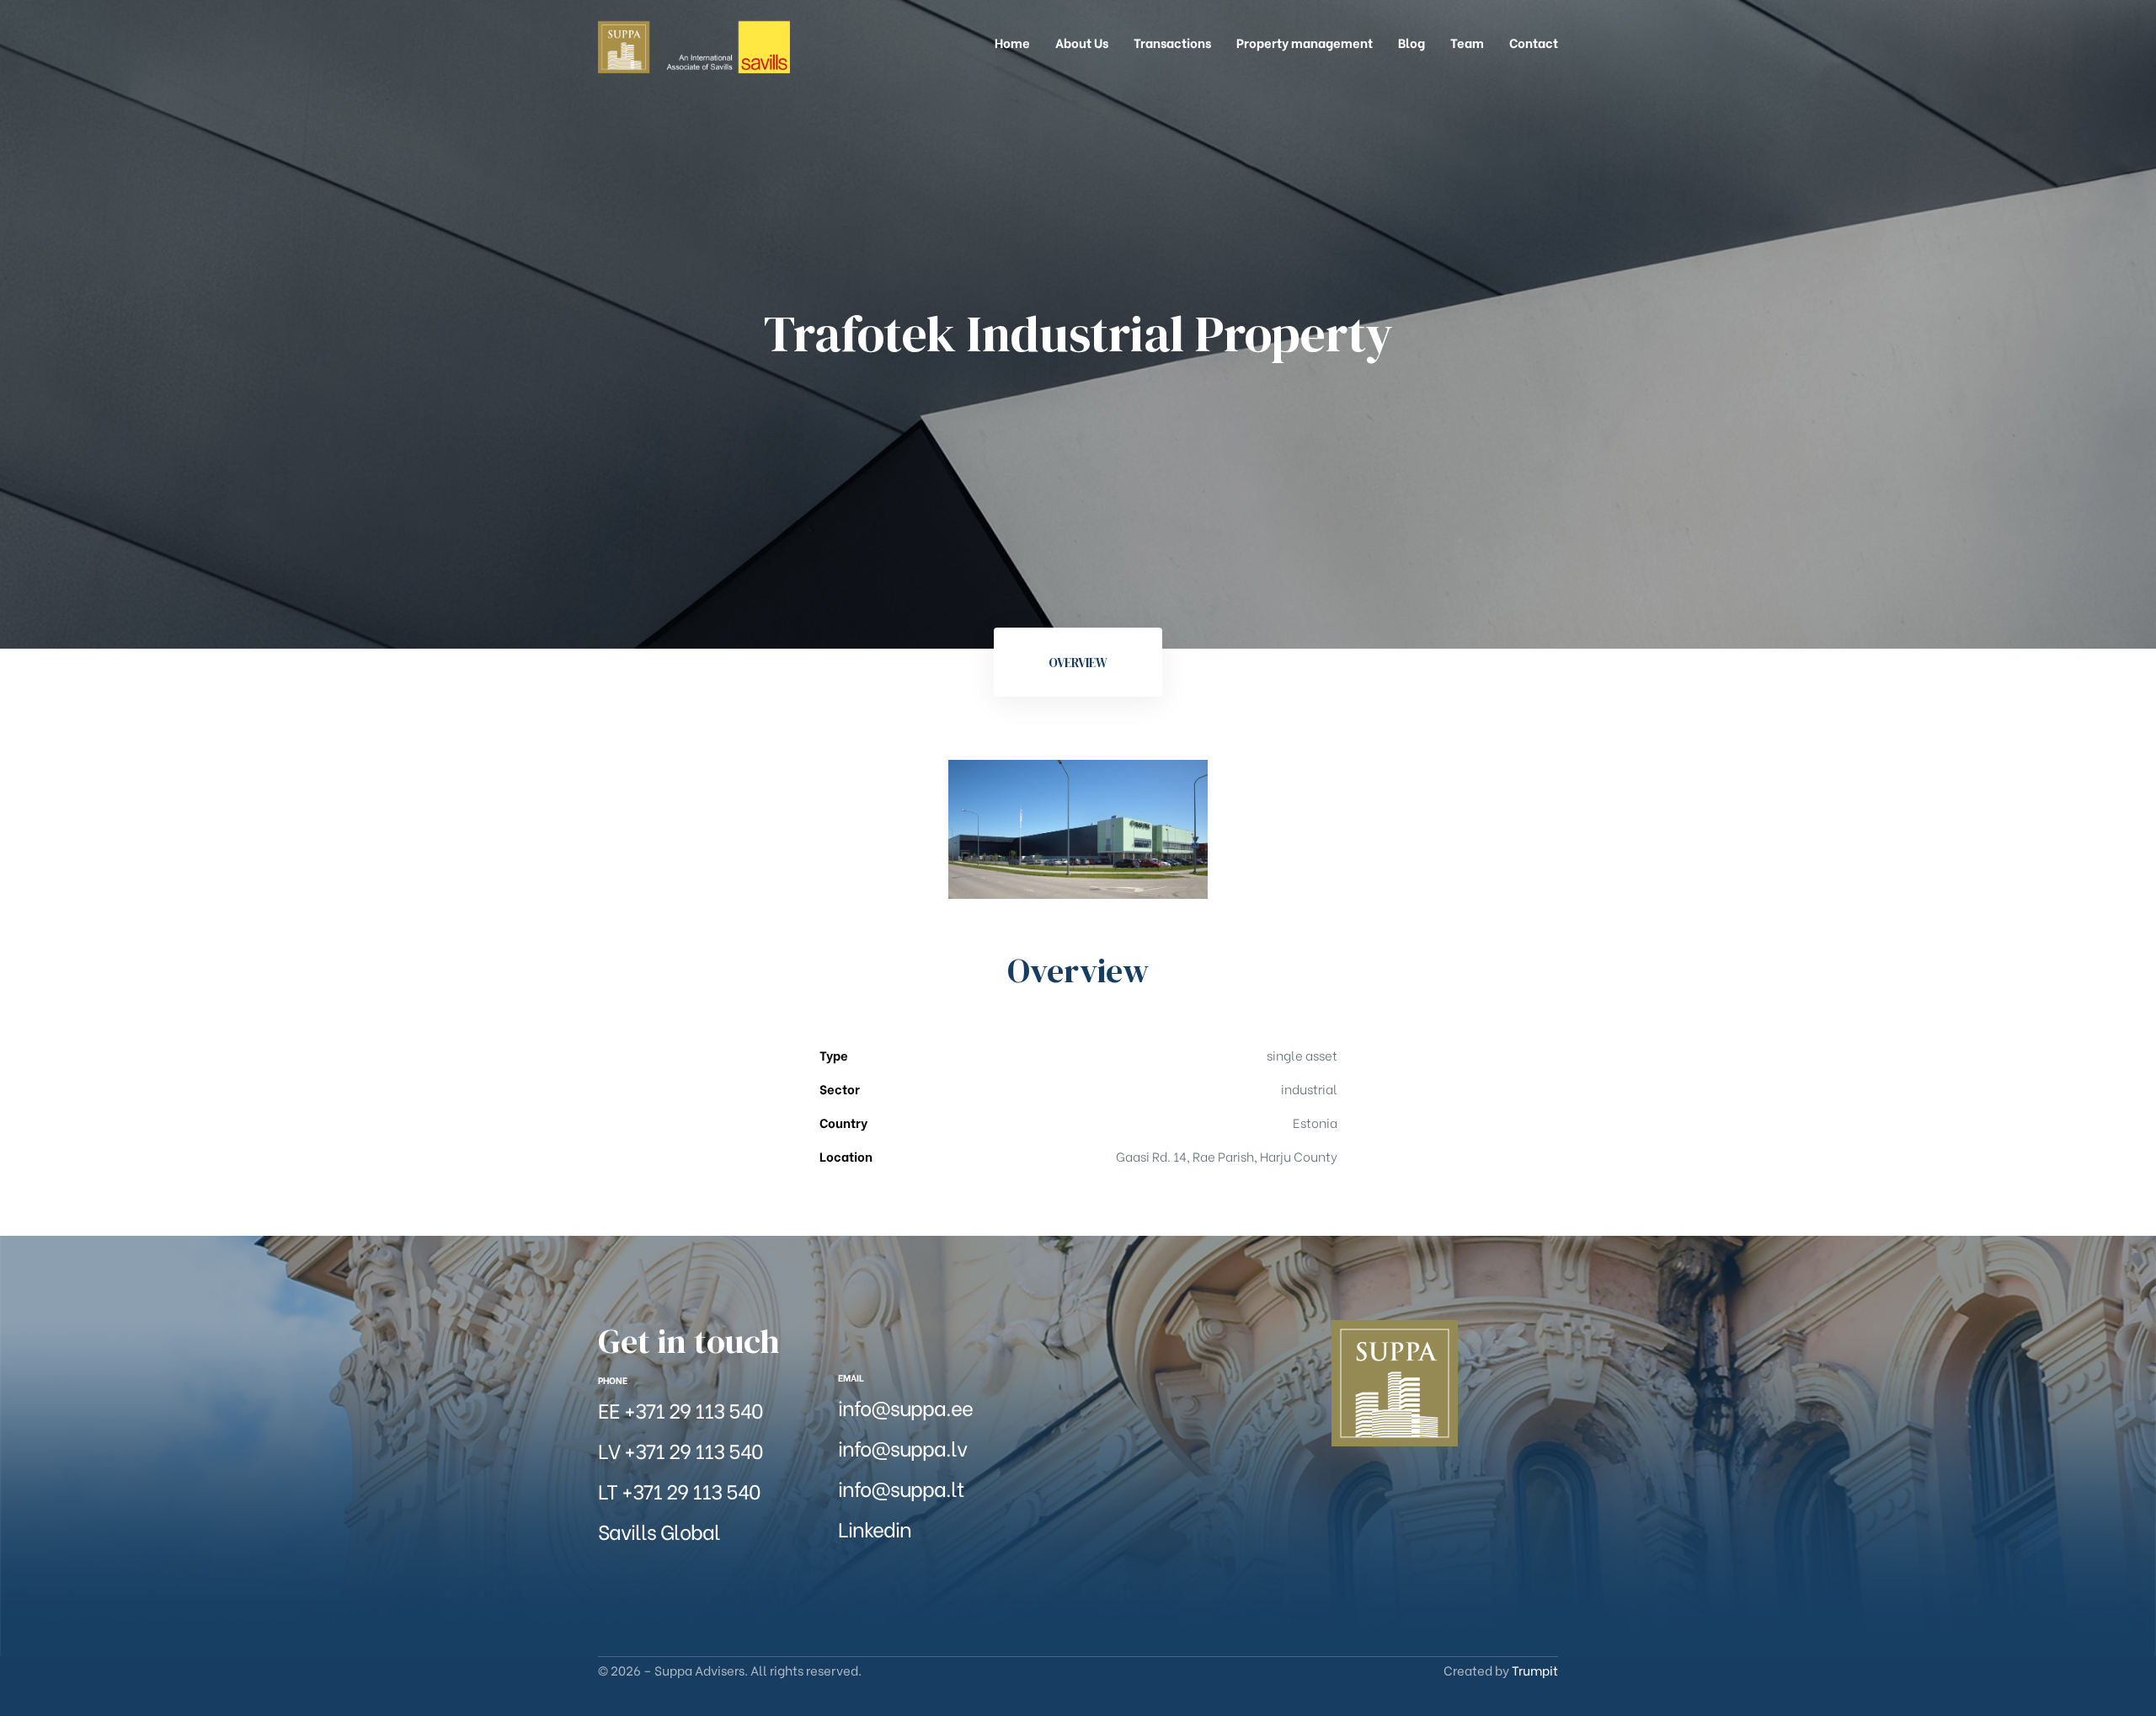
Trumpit (1535, 1670)
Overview (1078, 663)
